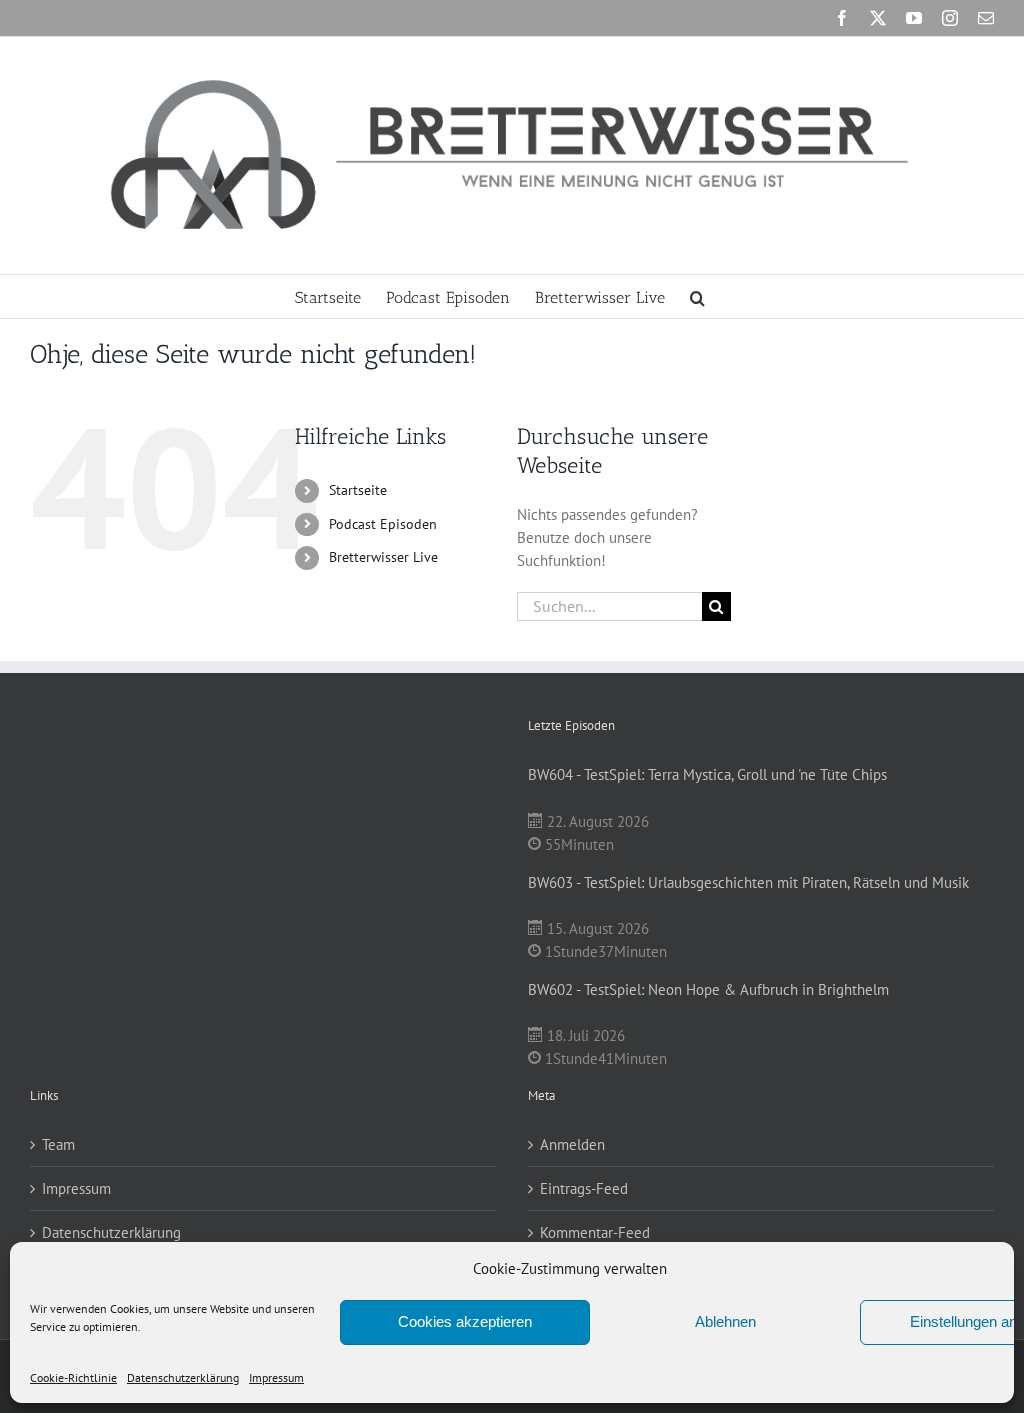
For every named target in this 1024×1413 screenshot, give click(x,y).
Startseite (358, 490)
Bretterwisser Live (383, 557)
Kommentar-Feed (595, 1232)
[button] (697, 296)
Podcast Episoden (383, 524)
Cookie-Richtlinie (73, 1377)
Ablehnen (725, 1321)
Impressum (276, 1377)
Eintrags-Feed (584, 1188)
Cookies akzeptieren (465, 1321)
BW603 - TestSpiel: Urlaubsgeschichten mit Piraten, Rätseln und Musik (748, 882)
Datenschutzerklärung (183, 1377)
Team (58, 1144)
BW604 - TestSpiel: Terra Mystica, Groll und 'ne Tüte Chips (707, 774)
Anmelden (572, 1144)
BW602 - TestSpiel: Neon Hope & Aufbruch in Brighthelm (708, 989)
